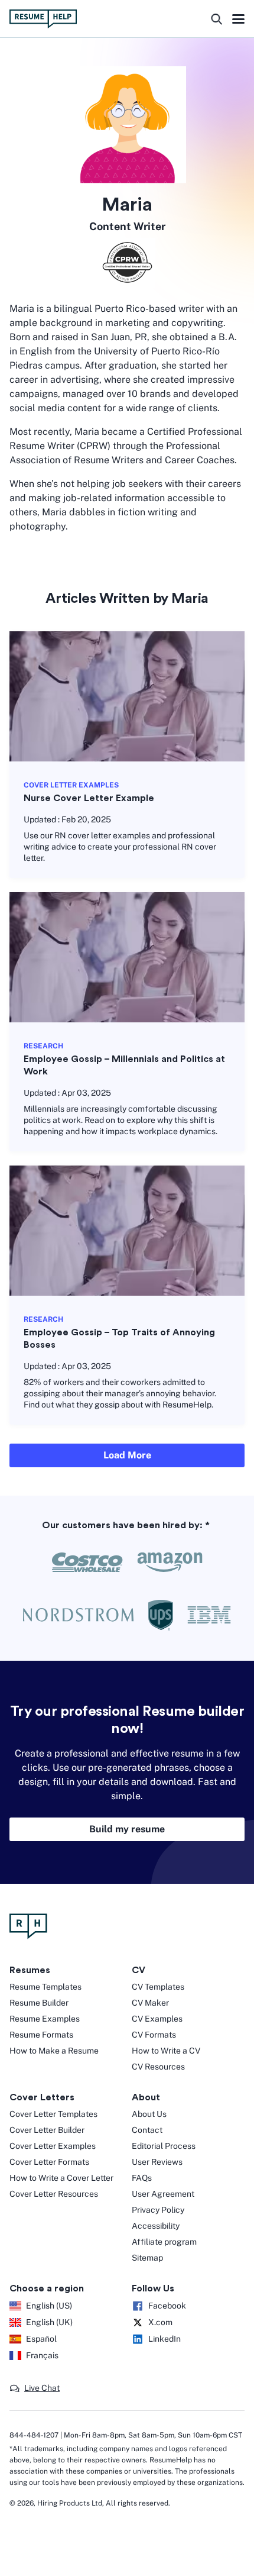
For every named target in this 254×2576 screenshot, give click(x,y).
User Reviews (157, 2162)
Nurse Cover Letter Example (89, 798)
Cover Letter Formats (49, 2162)
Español (41, 2339)
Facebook (167, 2306)
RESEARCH (43, 1046)
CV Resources (158, 2067)
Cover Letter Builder (47, 2130)
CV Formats (154, 2035)
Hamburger (238, 20)
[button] (35, 2388)
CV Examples (157, 2019)
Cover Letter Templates (53, 2114)
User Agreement (163, 2194)
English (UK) (49, 2322)
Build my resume (127, 1829)
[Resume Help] (127, 1926)
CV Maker (150, 2003)
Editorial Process (164, 2146)
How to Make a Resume (54, 2051)
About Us (149, 2114)
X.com (160, 2322)
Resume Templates (45, 1987)
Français (42, 2355)
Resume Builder (39, 2003)
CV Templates (158, 1987)
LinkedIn (165, 2339)
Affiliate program (164, 2242)
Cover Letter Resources (54, 2194)
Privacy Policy (158, 2210)
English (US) (49, 2306)
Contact (147, 2130)
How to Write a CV (166, 2051)
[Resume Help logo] (43, 19)
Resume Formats (41, 2035)
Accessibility (156, 2226)
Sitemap (147, 2258)
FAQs (142, 2178)
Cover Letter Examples (53, 2146)
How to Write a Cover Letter (61, 2178)
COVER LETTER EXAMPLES (71, 785)
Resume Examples (45, 2019)
